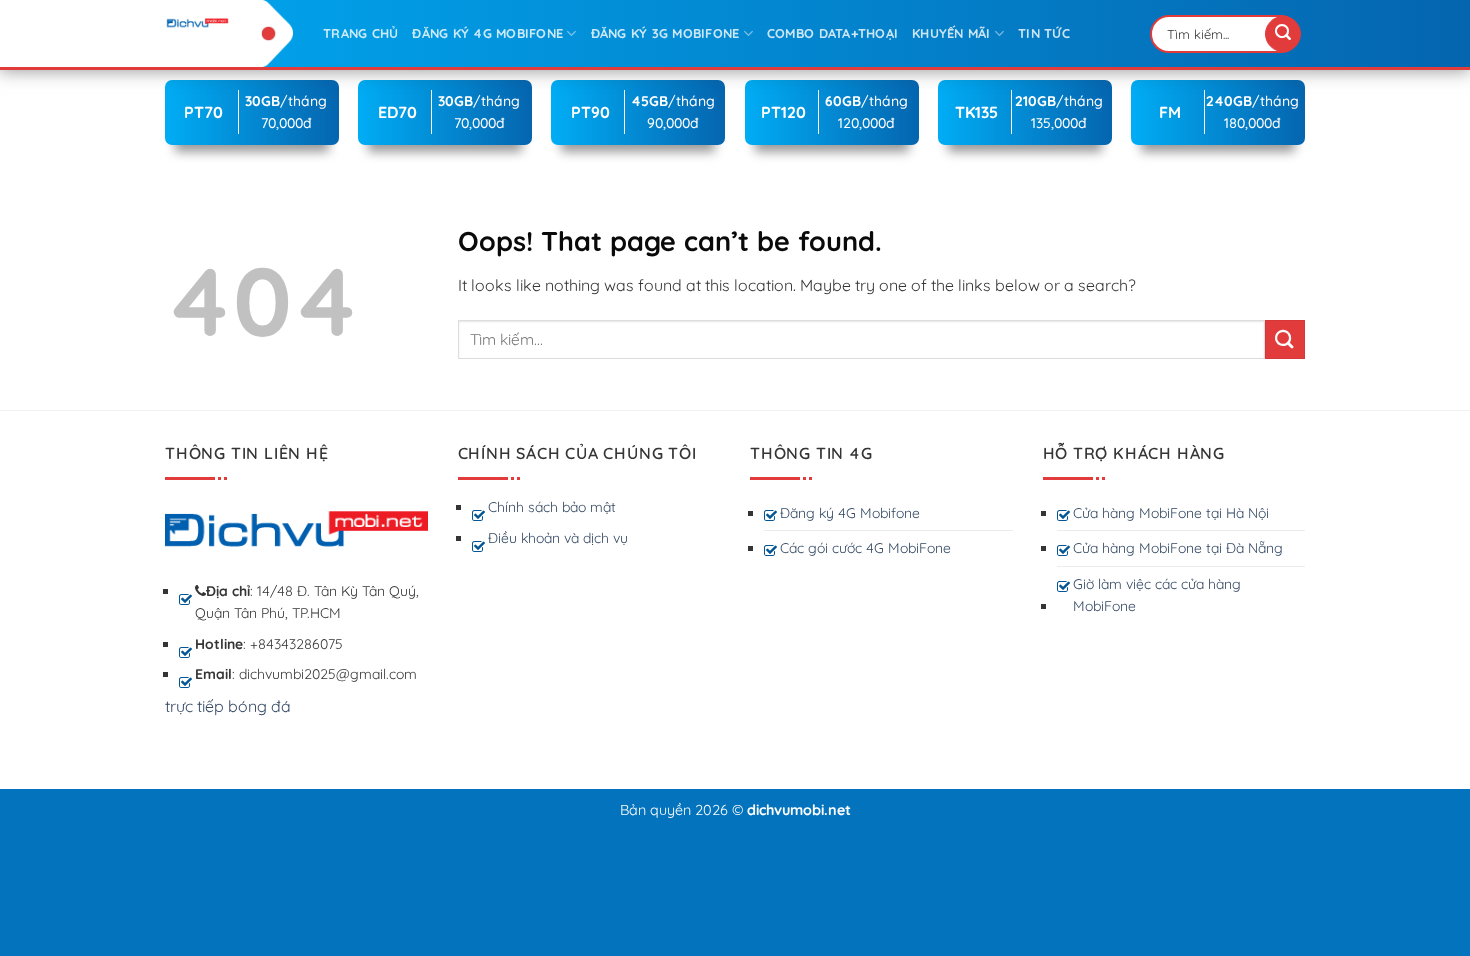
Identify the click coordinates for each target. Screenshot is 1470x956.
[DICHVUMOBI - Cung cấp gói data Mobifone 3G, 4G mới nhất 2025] (229, 22)
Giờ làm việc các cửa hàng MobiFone (1157, 595)
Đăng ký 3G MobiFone (665, 33)
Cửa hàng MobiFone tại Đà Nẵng (1178, 548)
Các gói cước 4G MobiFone (865, 548)
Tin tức (1044, 33)
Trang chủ (360, 33)
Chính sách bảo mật (552, 507)
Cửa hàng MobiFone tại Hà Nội (1171, 513)
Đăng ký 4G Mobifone (850, 513)
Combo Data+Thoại (832, 33)
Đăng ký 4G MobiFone (487, 33)
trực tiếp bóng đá (228, 706)
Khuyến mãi (951, 33)
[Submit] (1283, 34)
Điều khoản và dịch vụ (558, 538)
